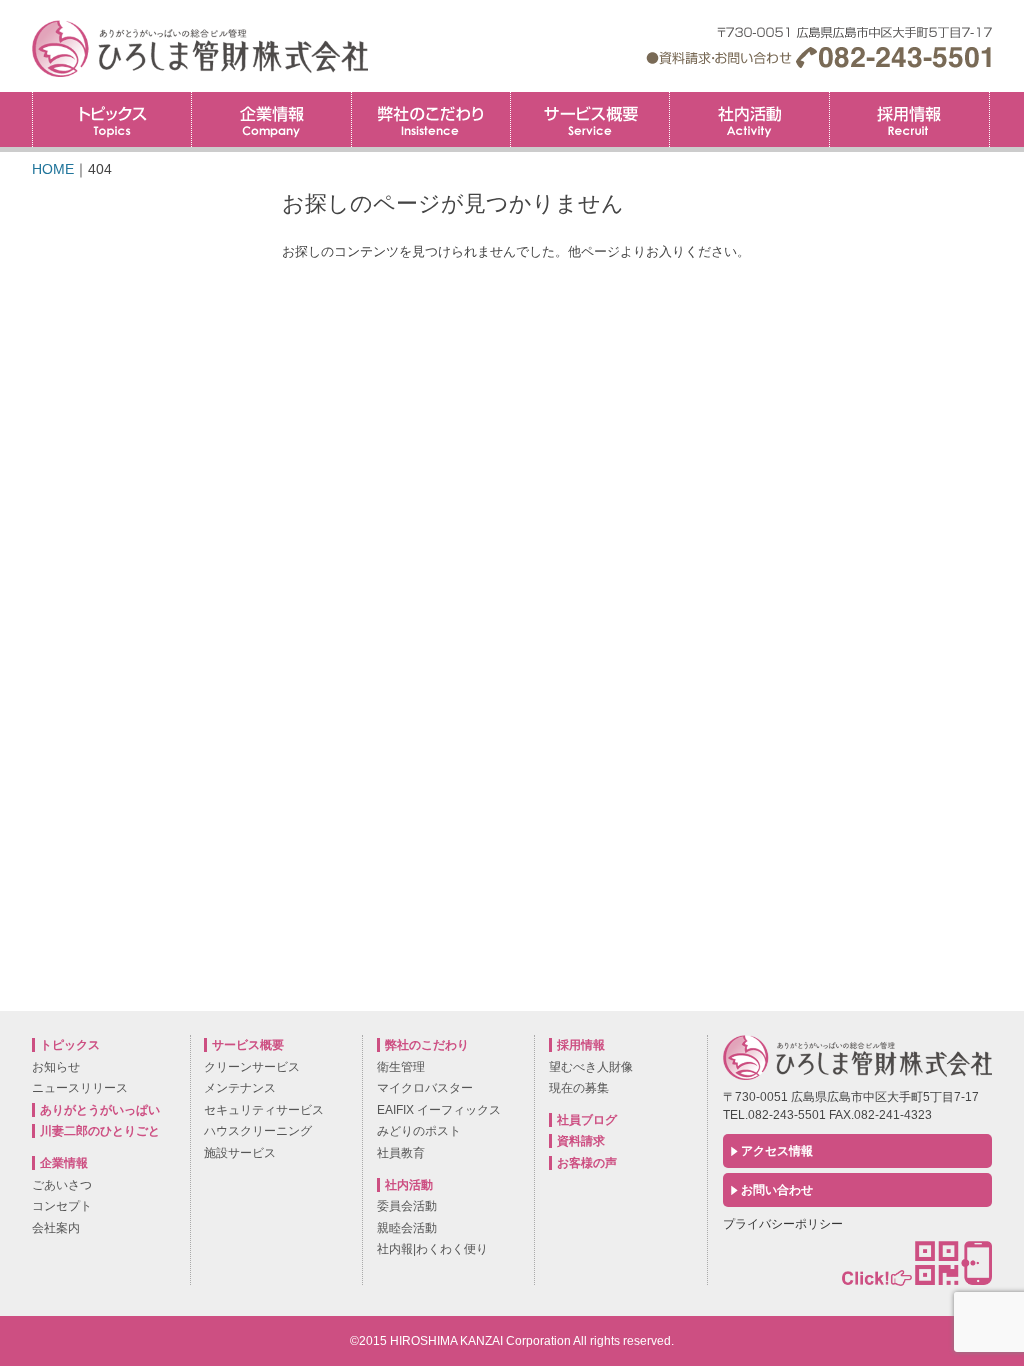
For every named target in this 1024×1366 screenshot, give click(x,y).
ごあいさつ (62, 1185)
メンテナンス (240, 1088)
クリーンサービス (252, 1067)
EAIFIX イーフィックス (439, 1110)
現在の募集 (579, 1088)
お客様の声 (587, 1163)
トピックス (112, 119)
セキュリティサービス (264, 1110)
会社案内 (56, 1228)
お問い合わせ (777, 1190)
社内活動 (749, 119)
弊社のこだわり (431, 119)
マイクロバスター (425, 1088)
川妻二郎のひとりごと (100, 1131)
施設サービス (240, 1153)
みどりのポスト (419, 1131)
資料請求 (581, 1141)
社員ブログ (587, 1120)
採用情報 (989, 98)
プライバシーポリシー (783, 1224)
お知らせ (56, 1067)
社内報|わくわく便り (432, 1249)
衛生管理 (401, 1067)
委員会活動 (407, 1206)
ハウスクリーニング (258, 1131)
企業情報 (271, 119)
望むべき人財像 (591, 1067)
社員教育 (401, 1153)
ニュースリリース (80, 1088)
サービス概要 (590, 119)
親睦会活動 (407, 1228)
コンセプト (62, 1206)
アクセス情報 (777, 1151)
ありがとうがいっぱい (100, 1110)
